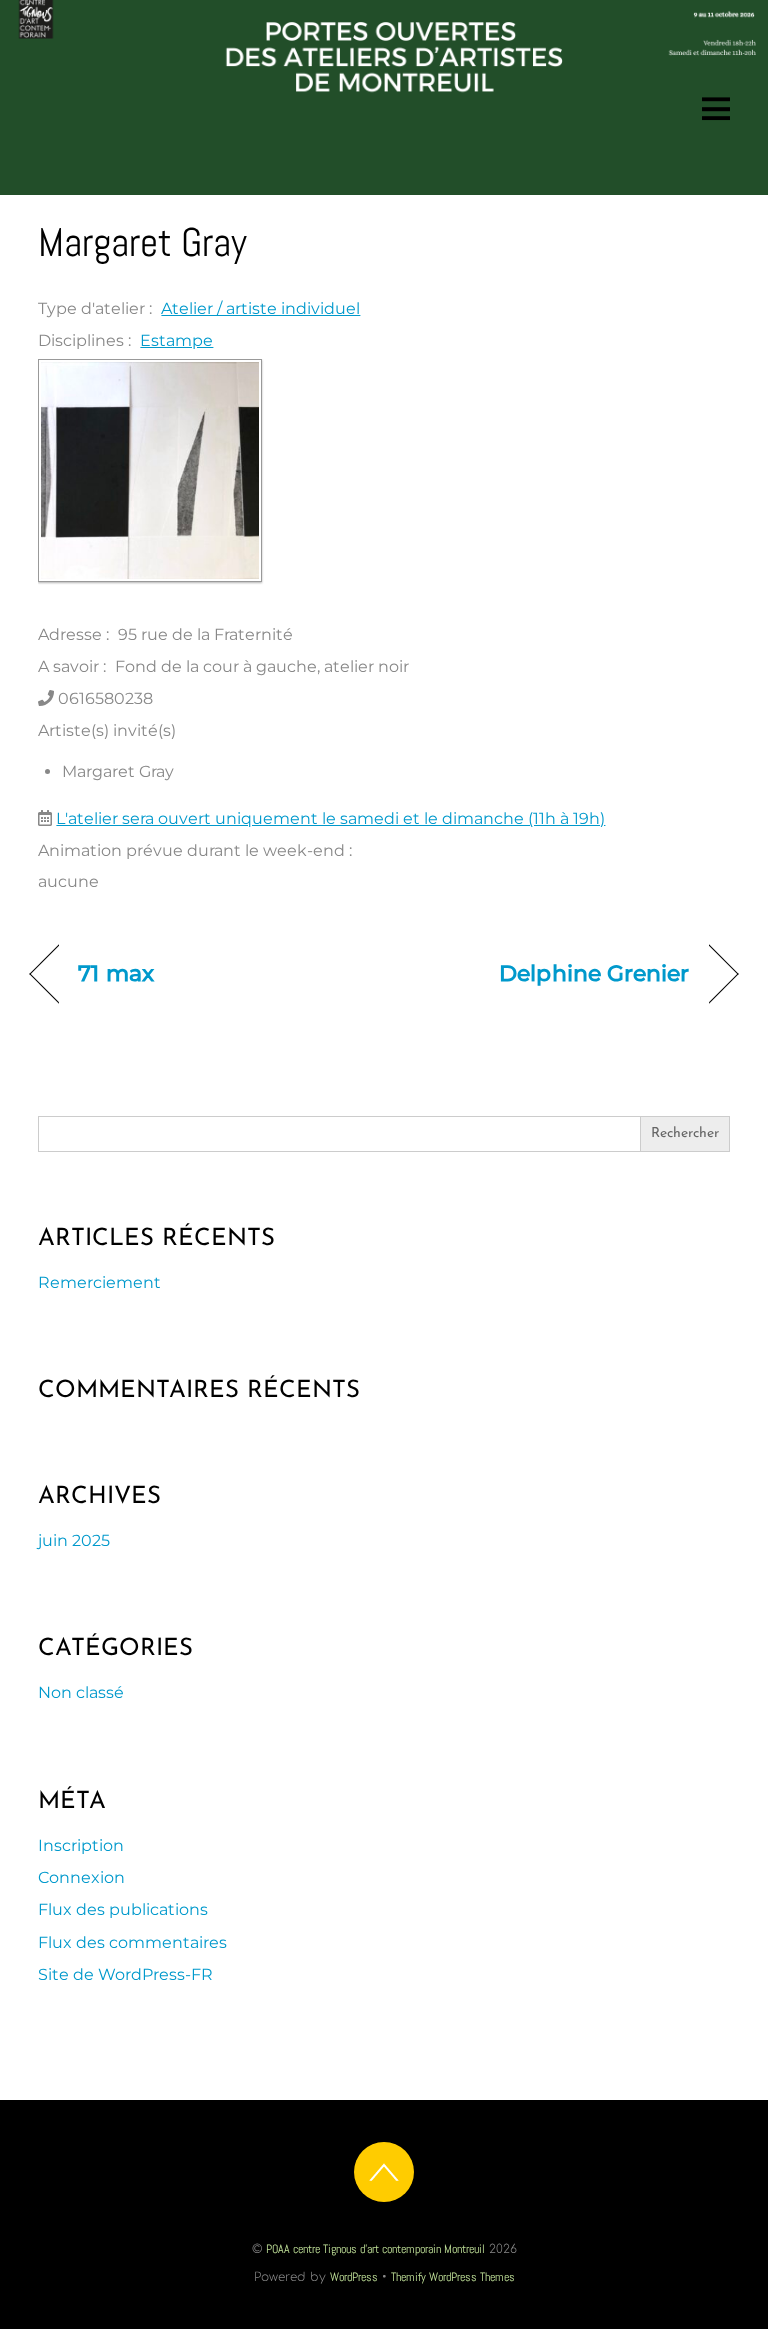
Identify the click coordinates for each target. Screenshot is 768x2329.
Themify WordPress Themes (453, 2277)
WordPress (354, 2277)
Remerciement (99, 1282)
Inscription (81, 1845)
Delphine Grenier (594, 973)
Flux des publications (123, 1909)
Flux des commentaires (132, 1942)
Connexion (81, 1877)
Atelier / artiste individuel (260, 308)
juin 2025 (74, 1540)
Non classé (81, 1692)
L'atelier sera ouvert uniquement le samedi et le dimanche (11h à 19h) (330, 818)
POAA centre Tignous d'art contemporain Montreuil (375, 2249)
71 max (116, 973)
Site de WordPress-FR (125, 1974)
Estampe (176, 340)
